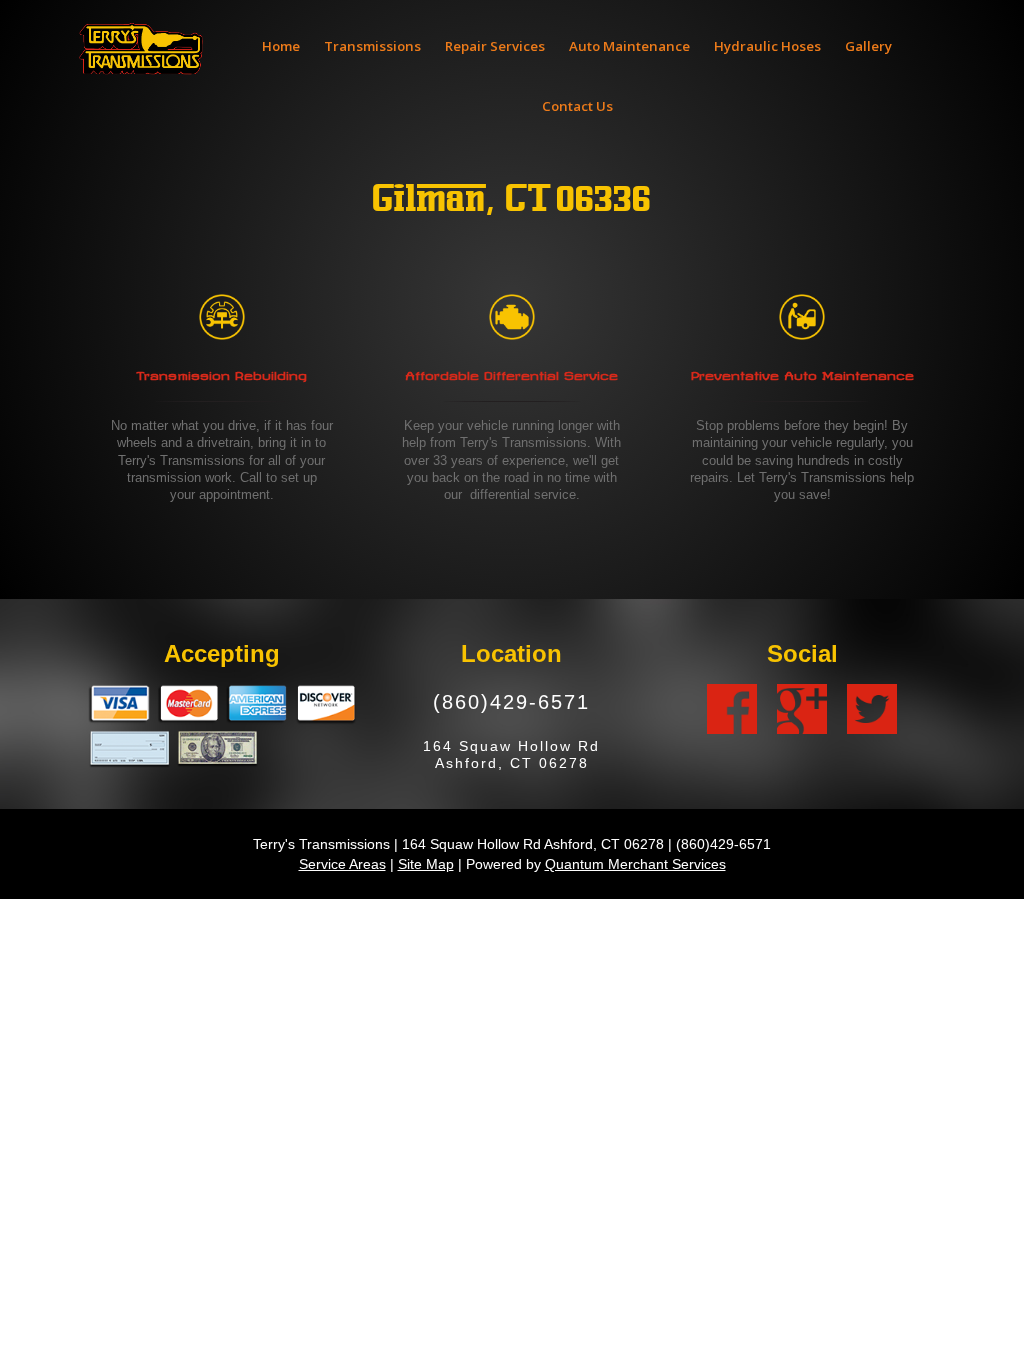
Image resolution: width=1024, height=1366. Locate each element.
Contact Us (577, 106)
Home (281, 46)
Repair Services (495, 46)
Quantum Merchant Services (635, 864)
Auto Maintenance (629, 46)
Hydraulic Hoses (767, 46)
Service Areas (342, 864)
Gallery (868, 46)
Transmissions (372, 46)
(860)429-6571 (511, 701)
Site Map (426, 864)
